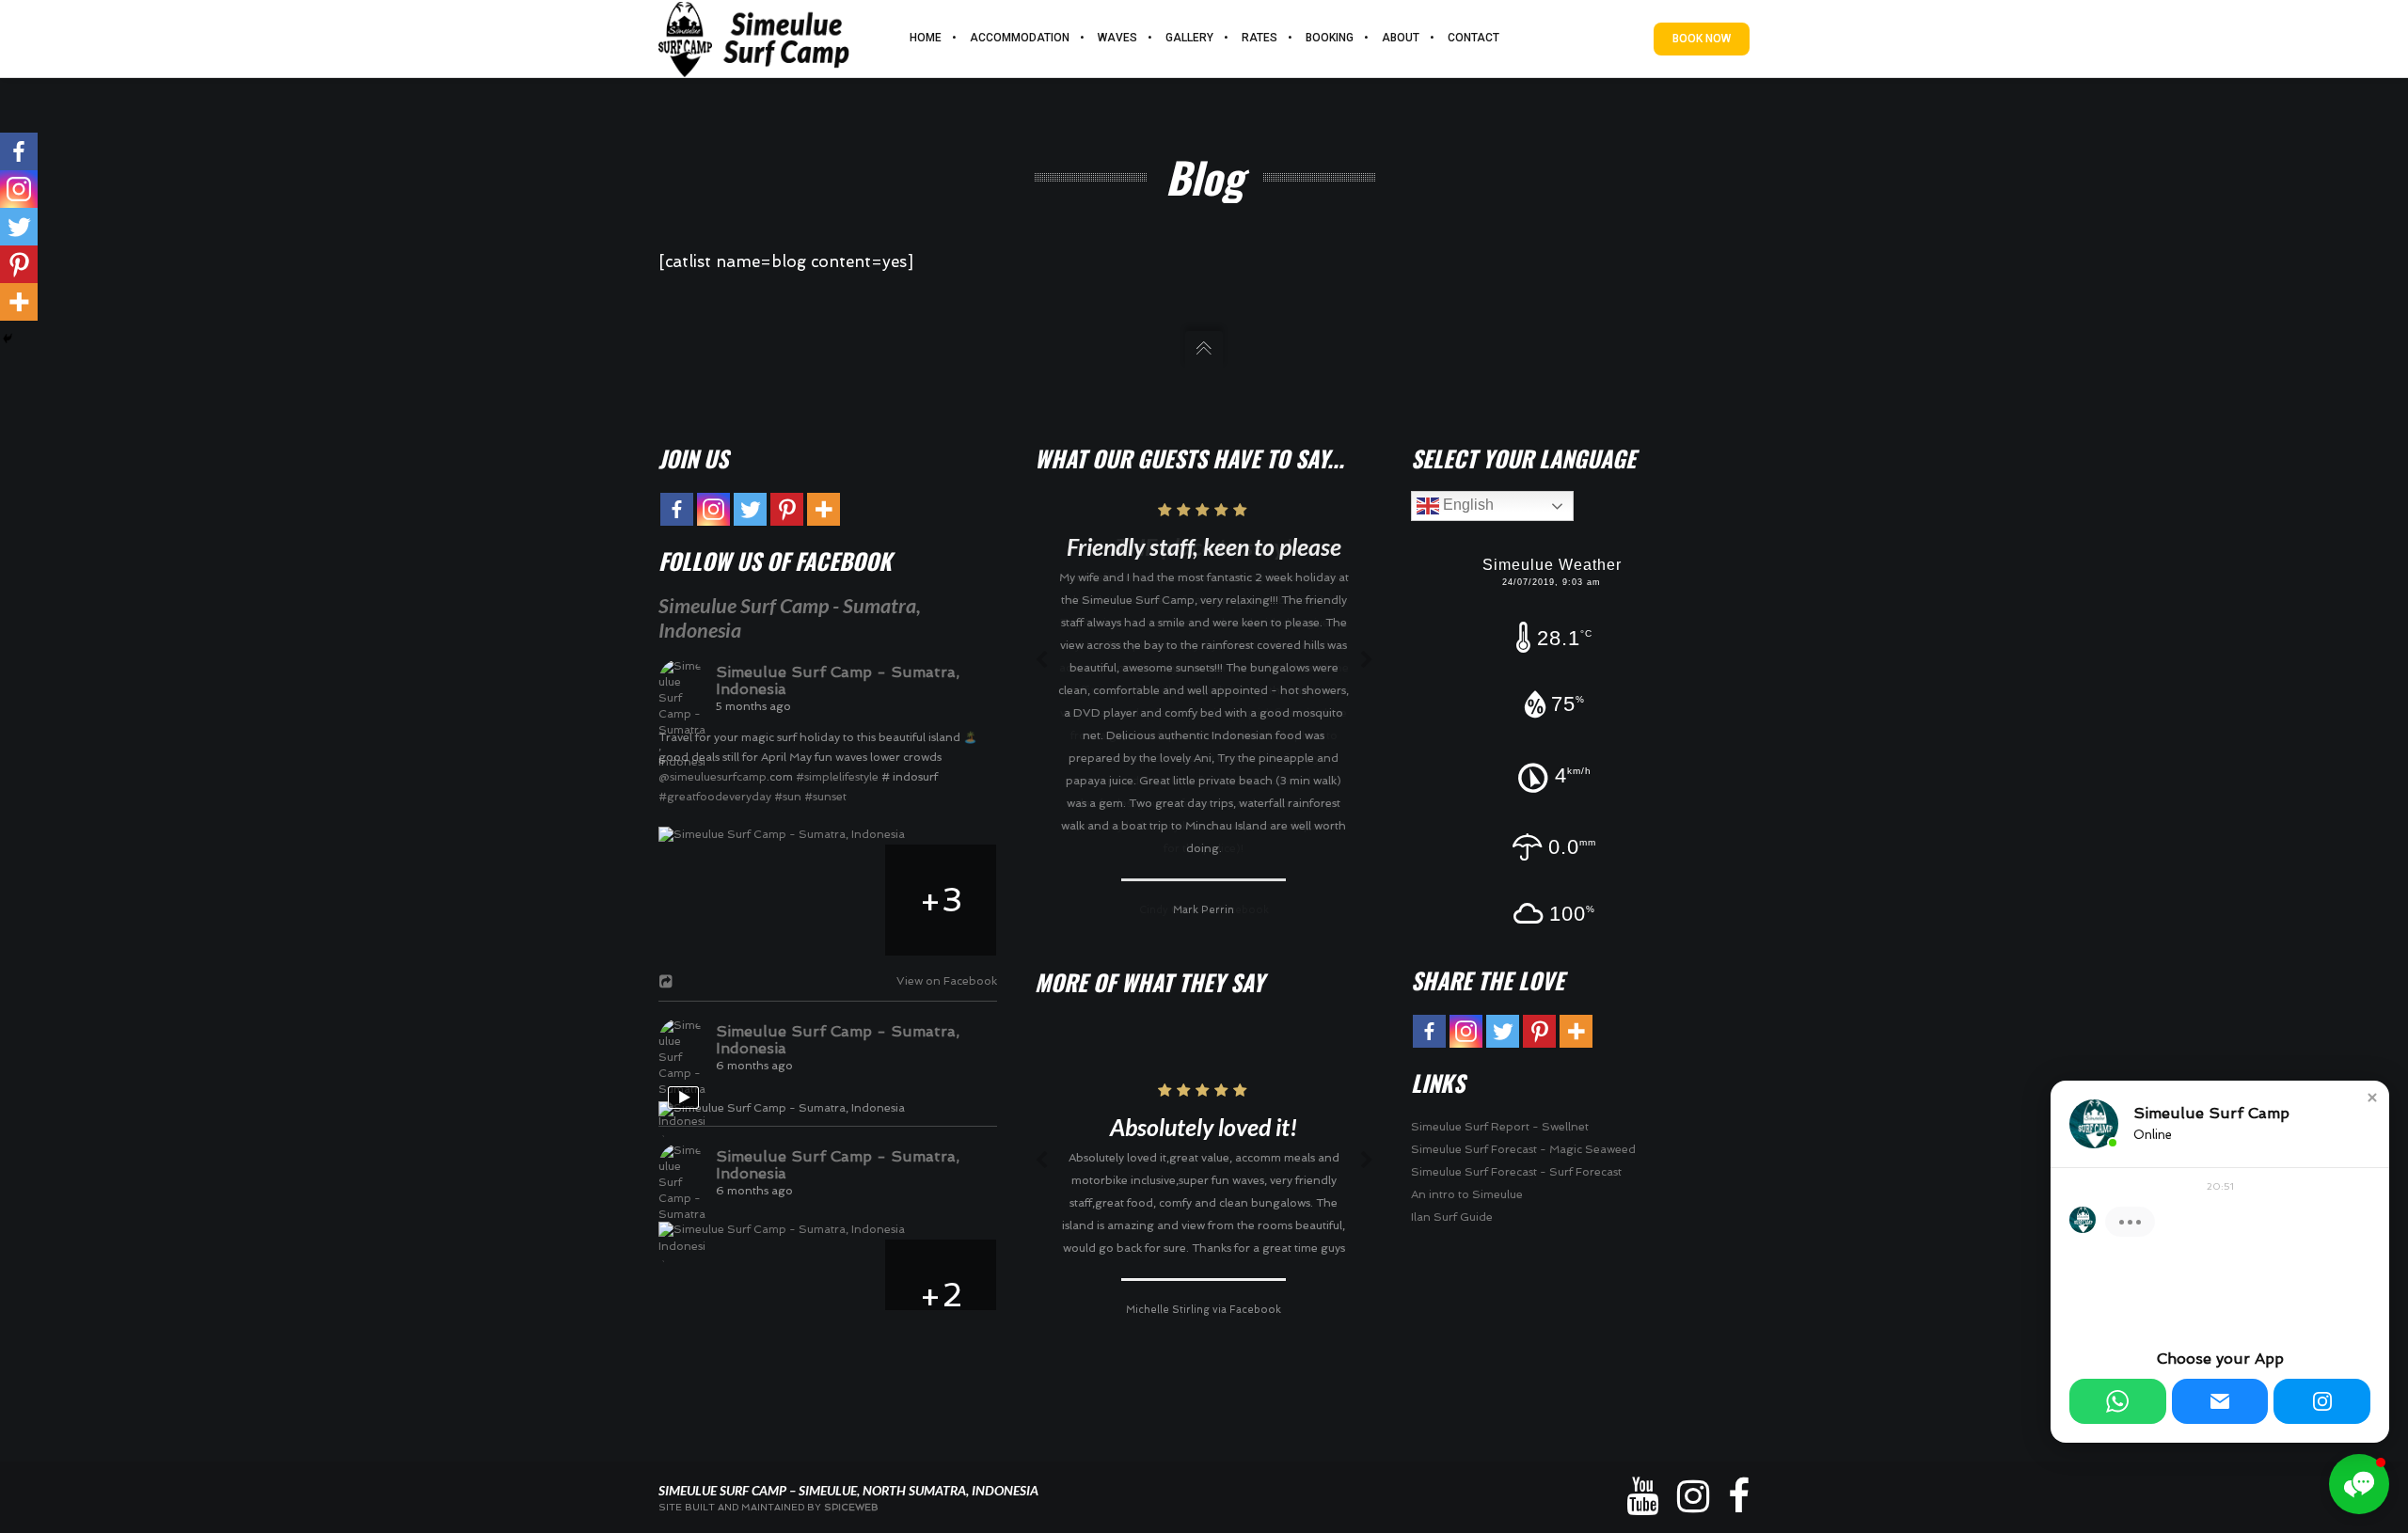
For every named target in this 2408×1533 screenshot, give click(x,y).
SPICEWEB (851, 1507)
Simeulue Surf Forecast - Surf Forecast (1516, 1172)
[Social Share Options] (668, 983)
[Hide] (8, 339)
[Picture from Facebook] (715, 900)
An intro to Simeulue (1467, 1194)
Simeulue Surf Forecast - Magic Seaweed (1523, 1149)
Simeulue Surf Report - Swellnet (1500, 1127)
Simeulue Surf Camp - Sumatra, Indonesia (838, 680)
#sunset (825, 797)
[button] (2372, 1098)
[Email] (2220, 1401)
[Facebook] (19, 151)
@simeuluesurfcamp (713, 777)
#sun (788, 797)
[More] (19, 302)
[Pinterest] (19, 264)
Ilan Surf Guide (1452, 1217)
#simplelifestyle (837, 777)
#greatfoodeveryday (715, 797)
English (1466, 505)
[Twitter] (19, 227)
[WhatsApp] (2118, 1401)
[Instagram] (19, 189)
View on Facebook (943, 981)
